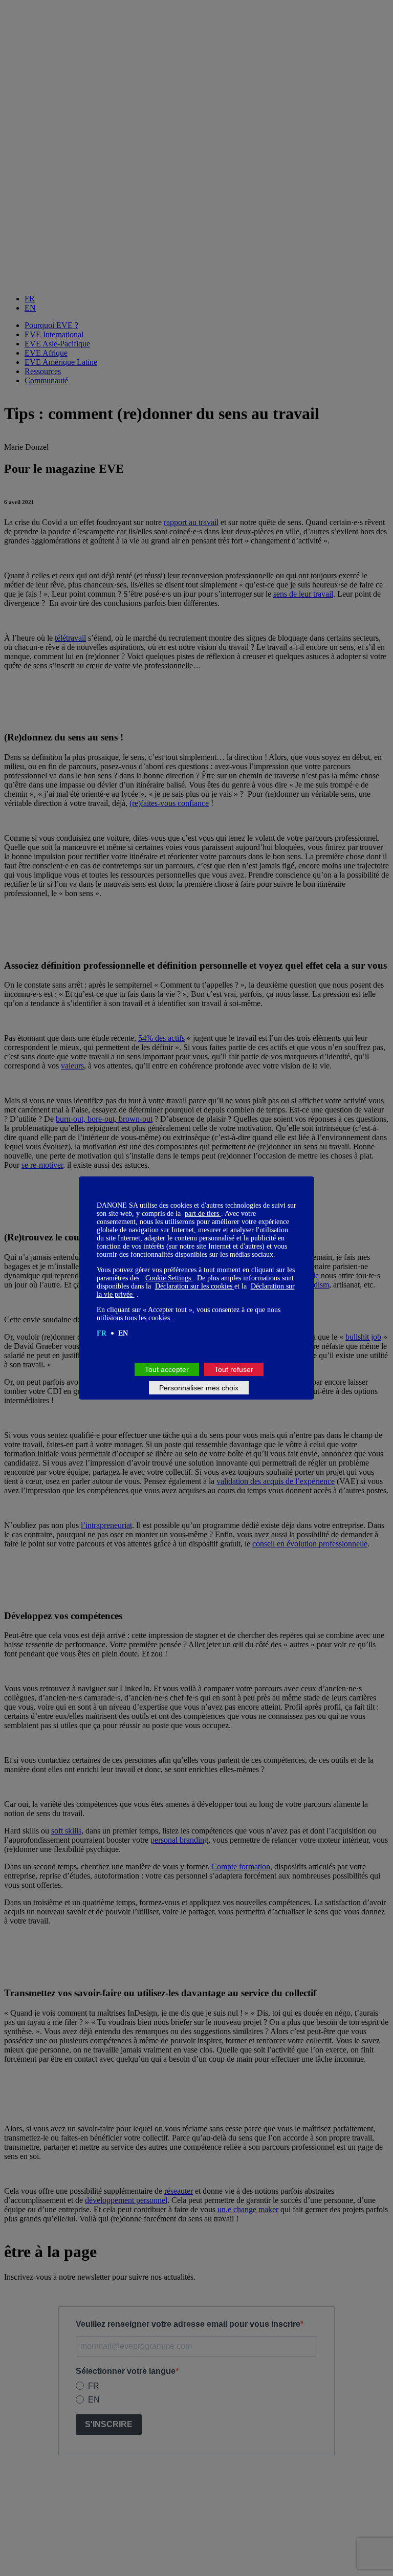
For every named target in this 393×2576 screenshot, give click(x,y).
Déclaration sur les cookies (195, 1286)
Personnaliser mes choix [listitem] (199, 1388)
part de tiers (203, 1214)
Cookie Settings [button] (169, 1278)
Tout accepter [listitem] (167, 1369)
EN (123, 1333)
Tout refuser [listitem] (234, 1369)
